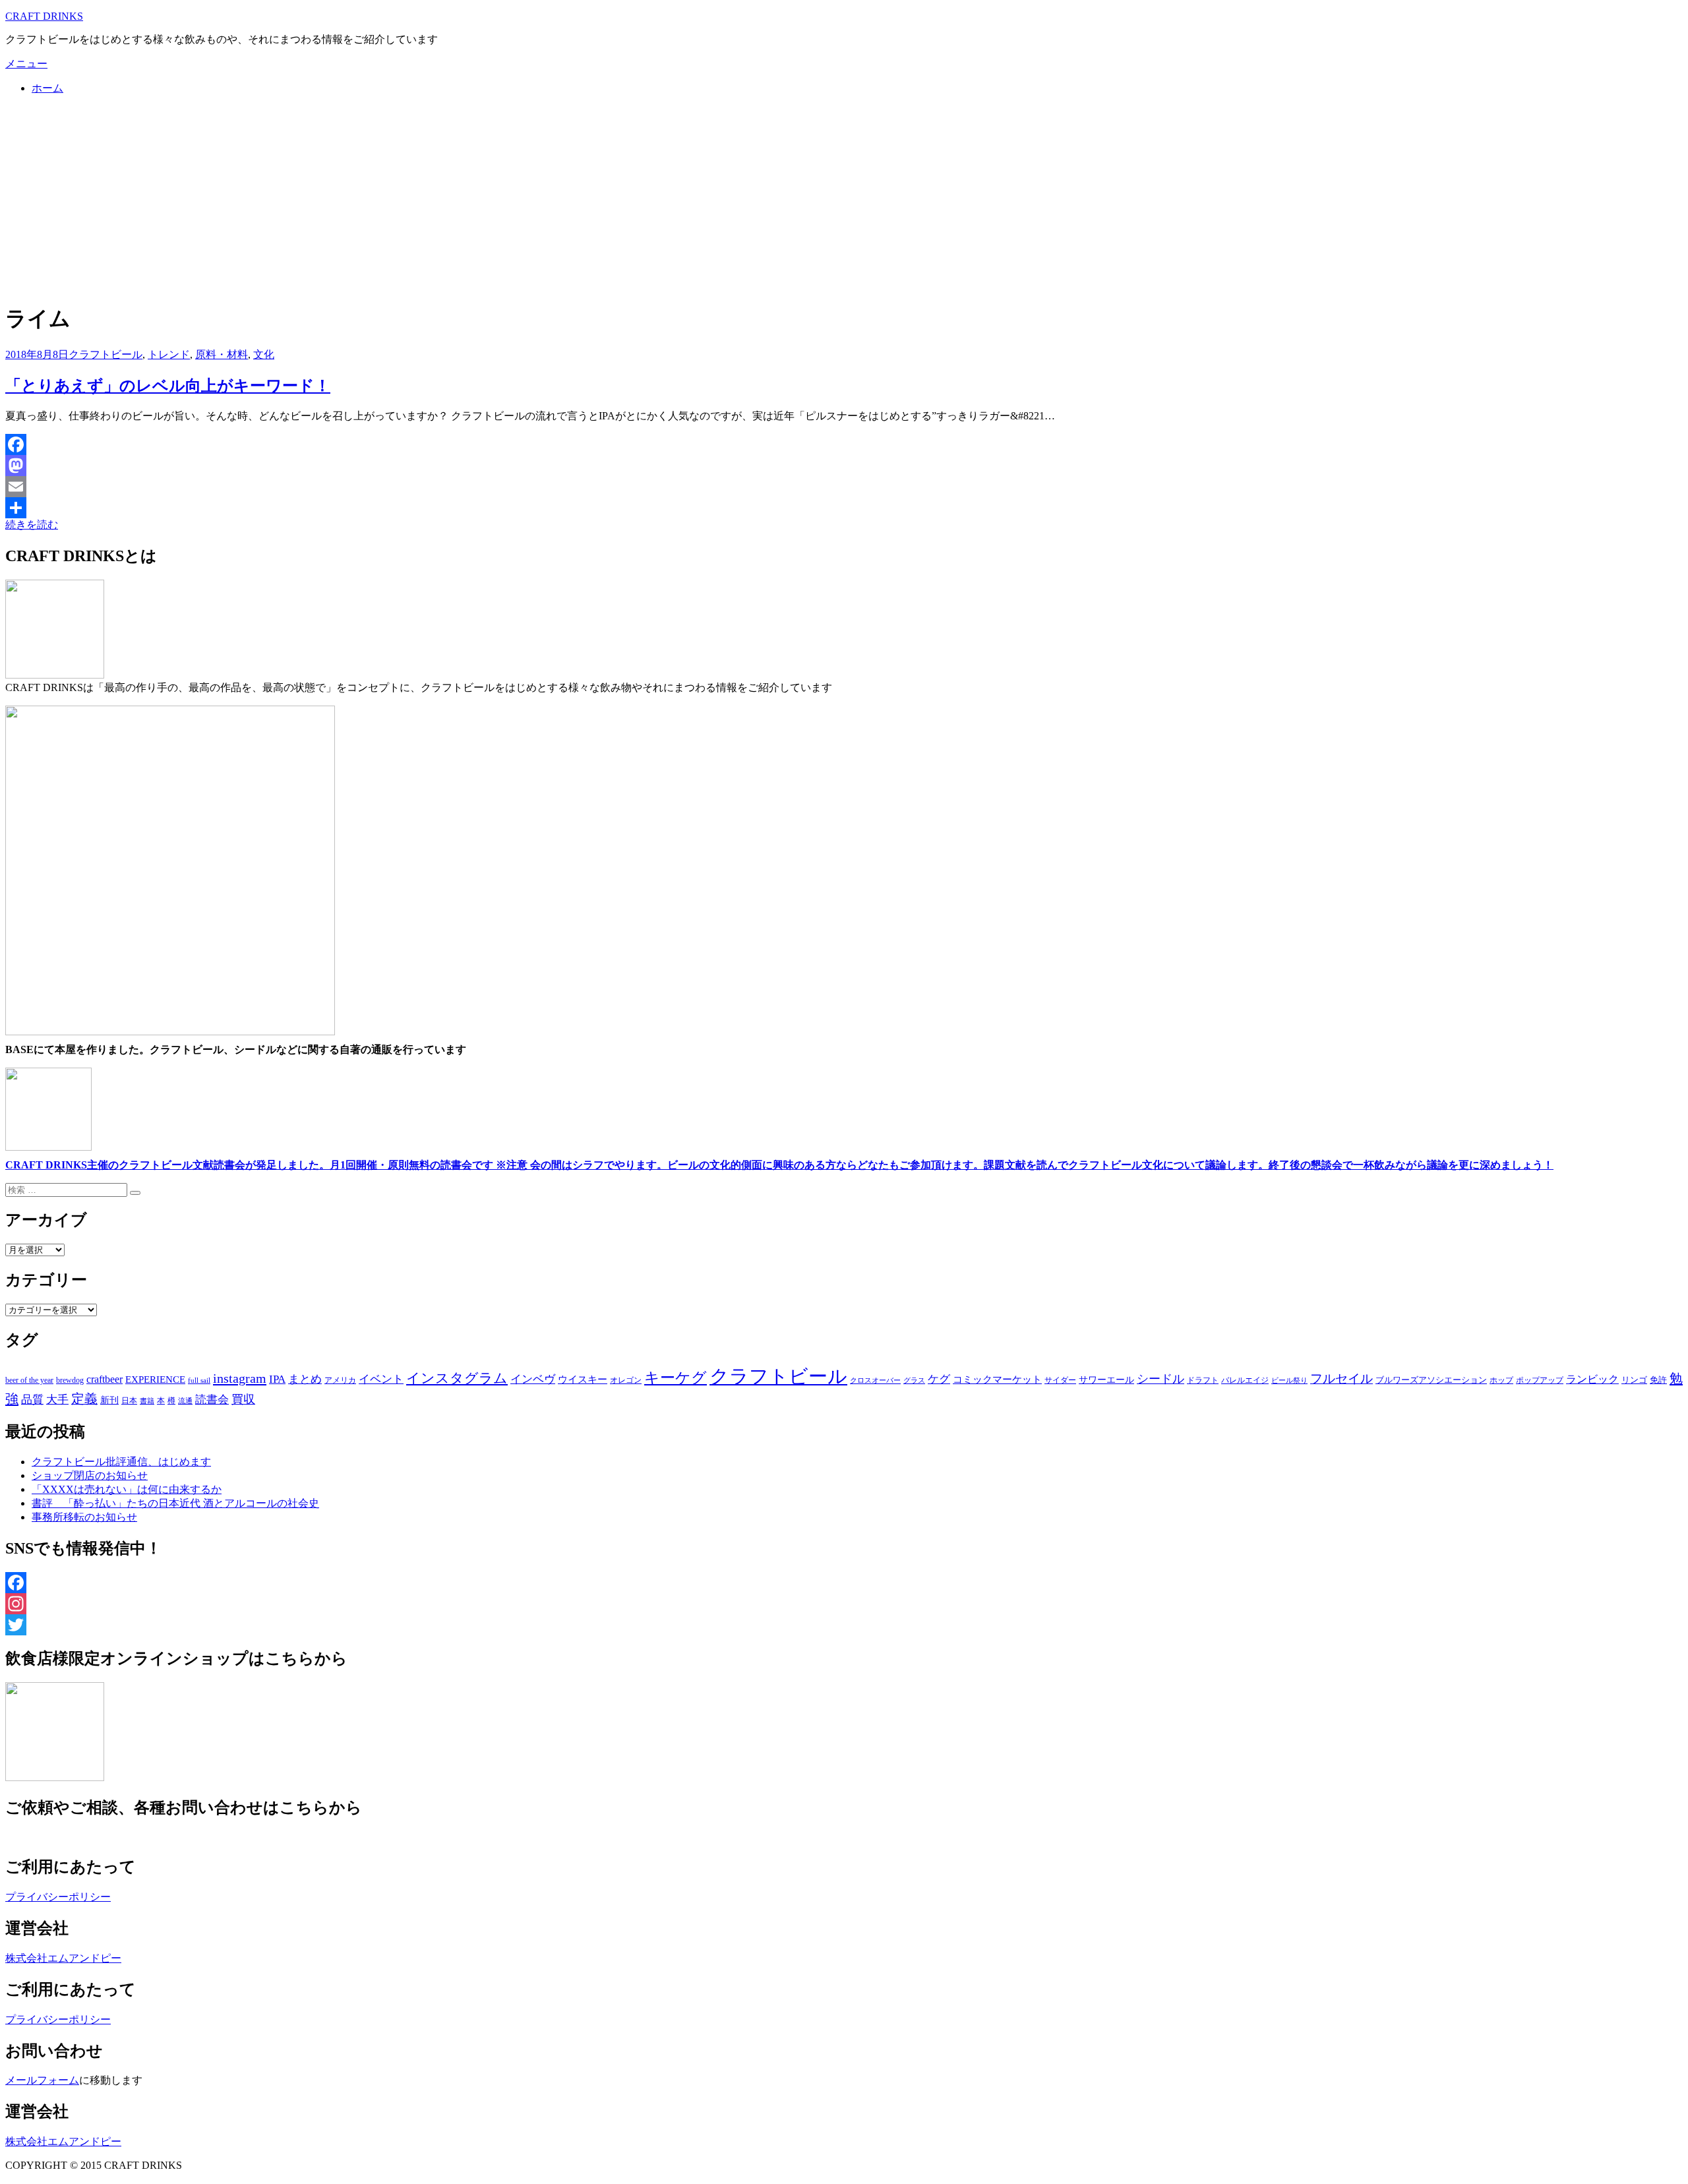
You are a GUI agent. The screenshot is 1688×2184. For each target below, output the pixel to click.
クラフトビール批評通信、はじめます (121, 1462)
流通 (185, 1401)
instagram (240, 1378)
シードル (1160, 1379)
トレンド (169, 354)
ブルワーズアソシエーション (1431, 1380)
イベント (381, 1379)
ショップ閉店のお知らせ (90, 1475)
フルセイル (1341, 1379)
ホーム (47, 88)
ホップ (1501, 1380)
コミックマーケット (997, 1380)
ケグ (939, 1379)
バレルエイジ (1245, 1380)
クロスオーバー (875, 1380)
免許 (1658, 1380)
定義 (84, 1399)
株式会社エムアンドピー (63, 1958)
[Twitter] (844, 1625)
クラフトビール (105, 354)
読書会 (212, 1400)
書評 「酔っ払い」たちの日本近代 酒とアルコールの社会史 (175, 1503)
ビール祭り (1289, 1380)
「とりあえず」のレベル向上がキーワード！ (168, 386)
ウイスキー (583, 1380)
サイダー (1060, 1380)
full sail (199, 1380)
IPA (277, 1379)
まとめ (305, 1379)
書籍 (147, 1401)
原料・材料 (222, 354)
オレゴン (626, 1380)
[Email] (844, 487)
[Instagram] (844, 1604)
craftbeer (105, 1379)
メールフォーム (42, 2080)
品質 (32, 1399)
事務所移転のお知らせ (84, 1517)
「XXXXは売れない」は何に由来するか (127, 1489)
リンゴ (1634, 1380)
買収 (243, 1399)
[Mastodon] (844, 466)
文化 (264, 354)
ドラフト (1203, 1380)
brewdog (70, 1380)
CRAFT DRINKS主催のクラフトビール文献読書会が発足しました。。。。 (779, 1165)
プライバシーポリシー (58, 1897)
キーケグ (676, 1378)
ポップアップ (1540, 1380)
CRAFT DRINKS (44, 16)
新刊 (109, 1400)
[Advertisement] (844, 198)
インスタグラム (457, 1378)
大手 (57, 1399)
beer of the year (29, 1380)
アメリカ (340, 1380)
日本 (129, 1401)
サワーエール (1106, 1380)
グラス (914, 1380)
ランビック (1592, 1379)
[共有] (844, 508)
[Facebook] (844, 444)
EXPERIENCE (155, 1379)
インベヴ (533, 1379)
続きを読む (32, 525)
